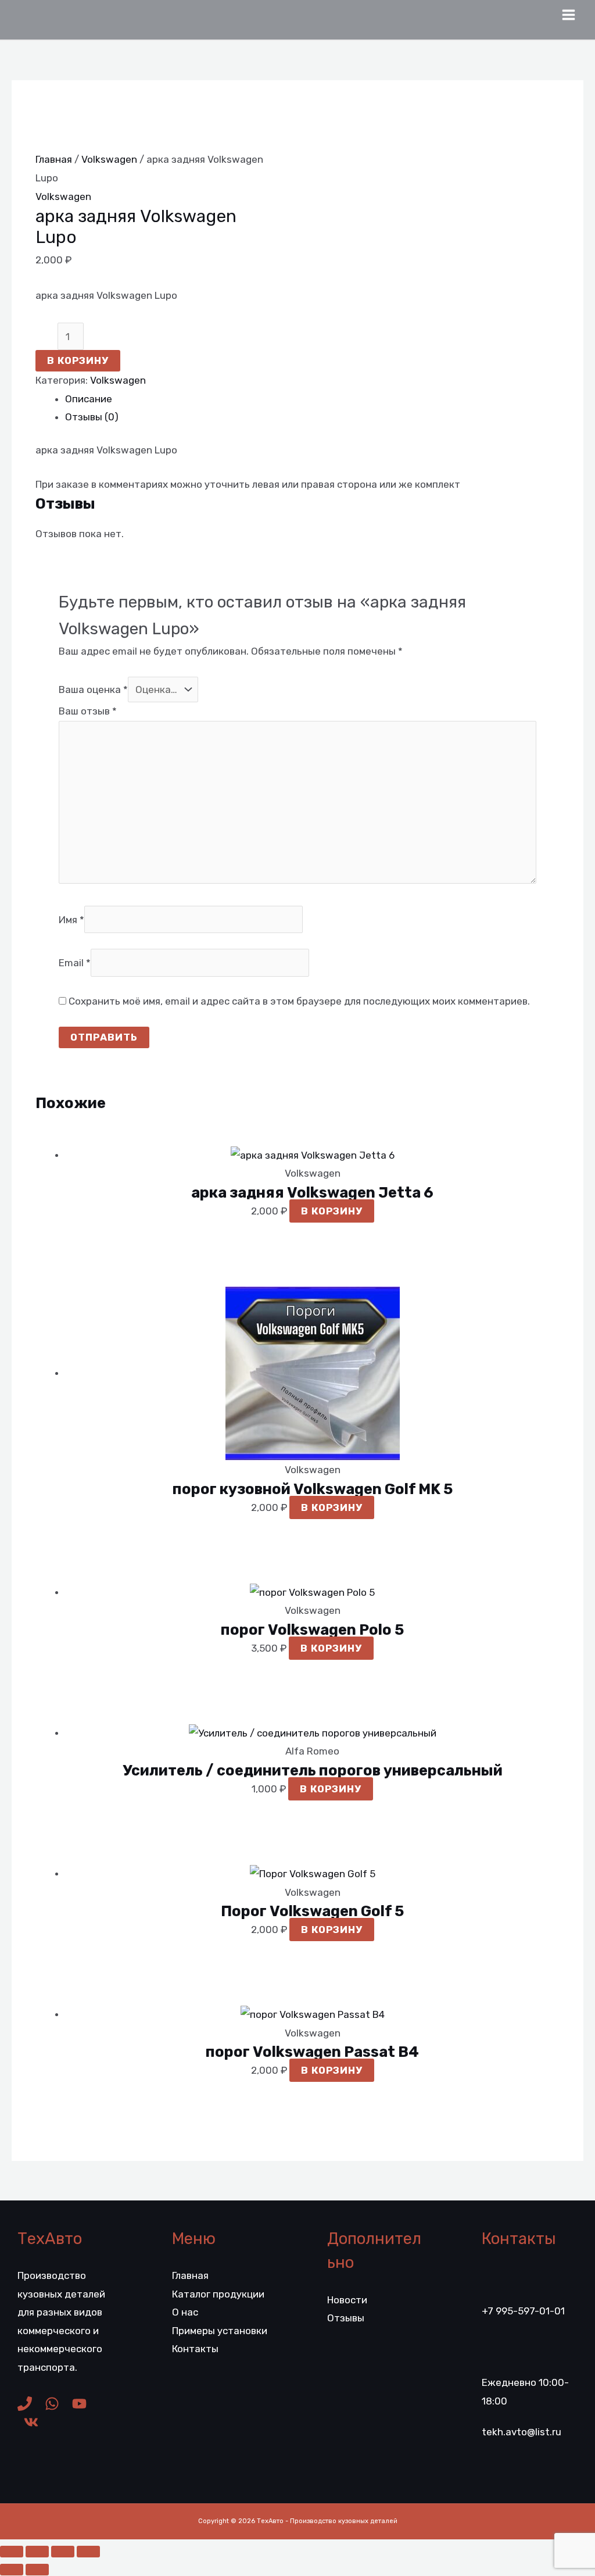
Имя (71, 919)
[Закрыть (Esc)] (88, 2552)
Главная (54, 159)
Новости (347, 2300)
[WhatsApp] (52, 2404)
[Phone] (25, 2404)
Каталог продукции (218, 2294)
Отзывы (346, 2318)
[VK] (31, 2422)
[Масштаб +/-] (12, 2552)
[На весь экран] (37, 2552)
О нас (185, 2312)
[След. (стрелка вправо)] (37, 2570)
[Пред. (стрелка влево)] (12, 2570)
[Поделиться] (63, 2552)
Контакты (195, 2349)
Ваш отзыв (88, 711)
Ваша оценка (93, 689)
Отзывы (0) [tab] (92, 417)
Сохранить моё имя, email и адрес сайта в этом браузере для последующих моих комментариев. (299, 1001)
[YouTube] (79, 2404)
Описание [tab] (89, 399)
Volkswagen (109, 159)
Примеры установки (220, 2331)
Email (75, 963)
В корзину (78, 360)
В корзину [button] (332, 1211)
